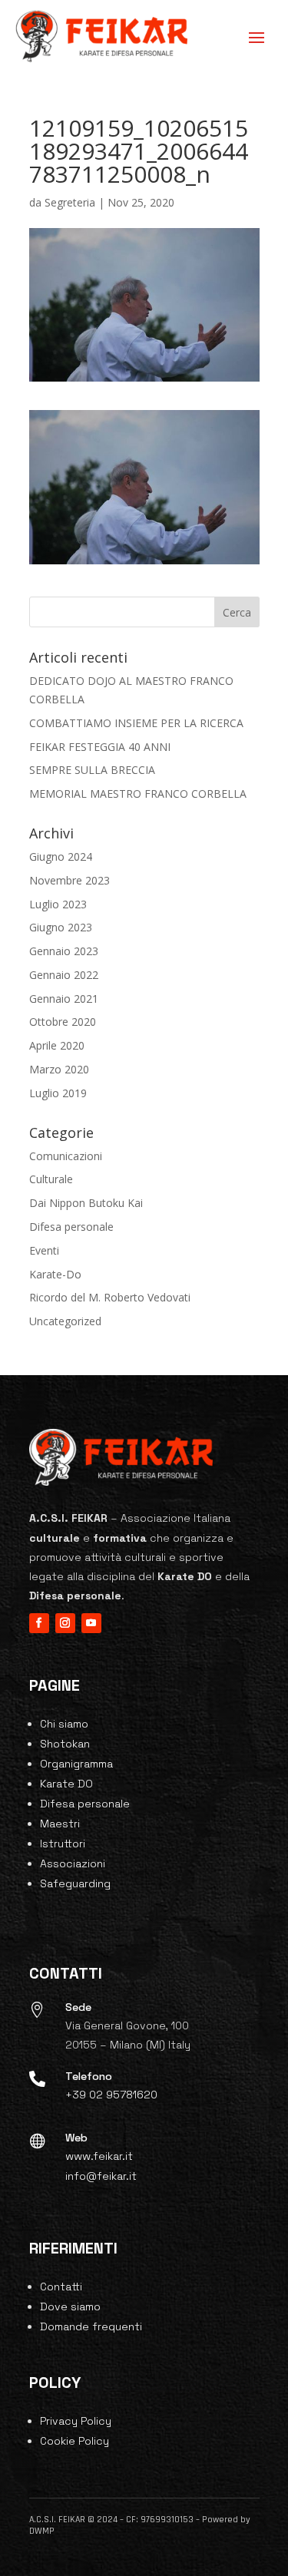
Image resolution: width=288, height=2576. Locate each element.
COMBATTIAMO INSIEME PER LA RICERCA (136, 723)
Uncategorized (65, 1321)
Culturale (51, 1179)
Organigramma (76, 1764)
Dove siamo (70, 2306)
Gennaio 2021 (64, 999)
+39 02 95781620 (111, 2095)
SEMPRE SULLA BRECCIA (92, 770)
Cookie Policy (74, 2441)
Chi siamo (64, 1724)
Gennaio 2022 (64, 975)
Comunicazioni (66, 1156)
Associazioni (73, 1863)
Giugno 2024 (61, 856)
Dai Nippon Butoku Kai (86, 1203)
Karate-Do (55, 1274)
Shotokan (65, 1744)
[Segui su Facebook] (39, 1623)
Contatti (61, 2287)
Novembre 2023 (70, 880)
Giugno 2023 (61, 927)
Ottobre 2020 (63, 1022)
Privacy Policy (76, 2421)
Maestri (60, 1824)
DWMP (42, 2531)
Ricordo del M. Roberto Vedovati (110, 1297)
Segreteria (70, 202)
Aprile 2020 (57, 1045)
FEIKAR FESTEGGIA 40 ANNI (100, 747)
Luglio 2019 (58, 1093)
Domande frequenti (91, 2326)
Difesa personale (71, 1227)
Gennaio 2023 (64, 951)
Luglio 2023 (58, 904)
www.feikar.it (99, 2156)
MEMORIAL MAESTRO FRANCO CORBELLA (138, 794)
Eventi (44, 1250)
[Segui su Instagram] (65, 1623)
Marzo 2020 (59, 1069)
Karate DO (66, 1784)
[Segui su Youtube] (91, 1623)
